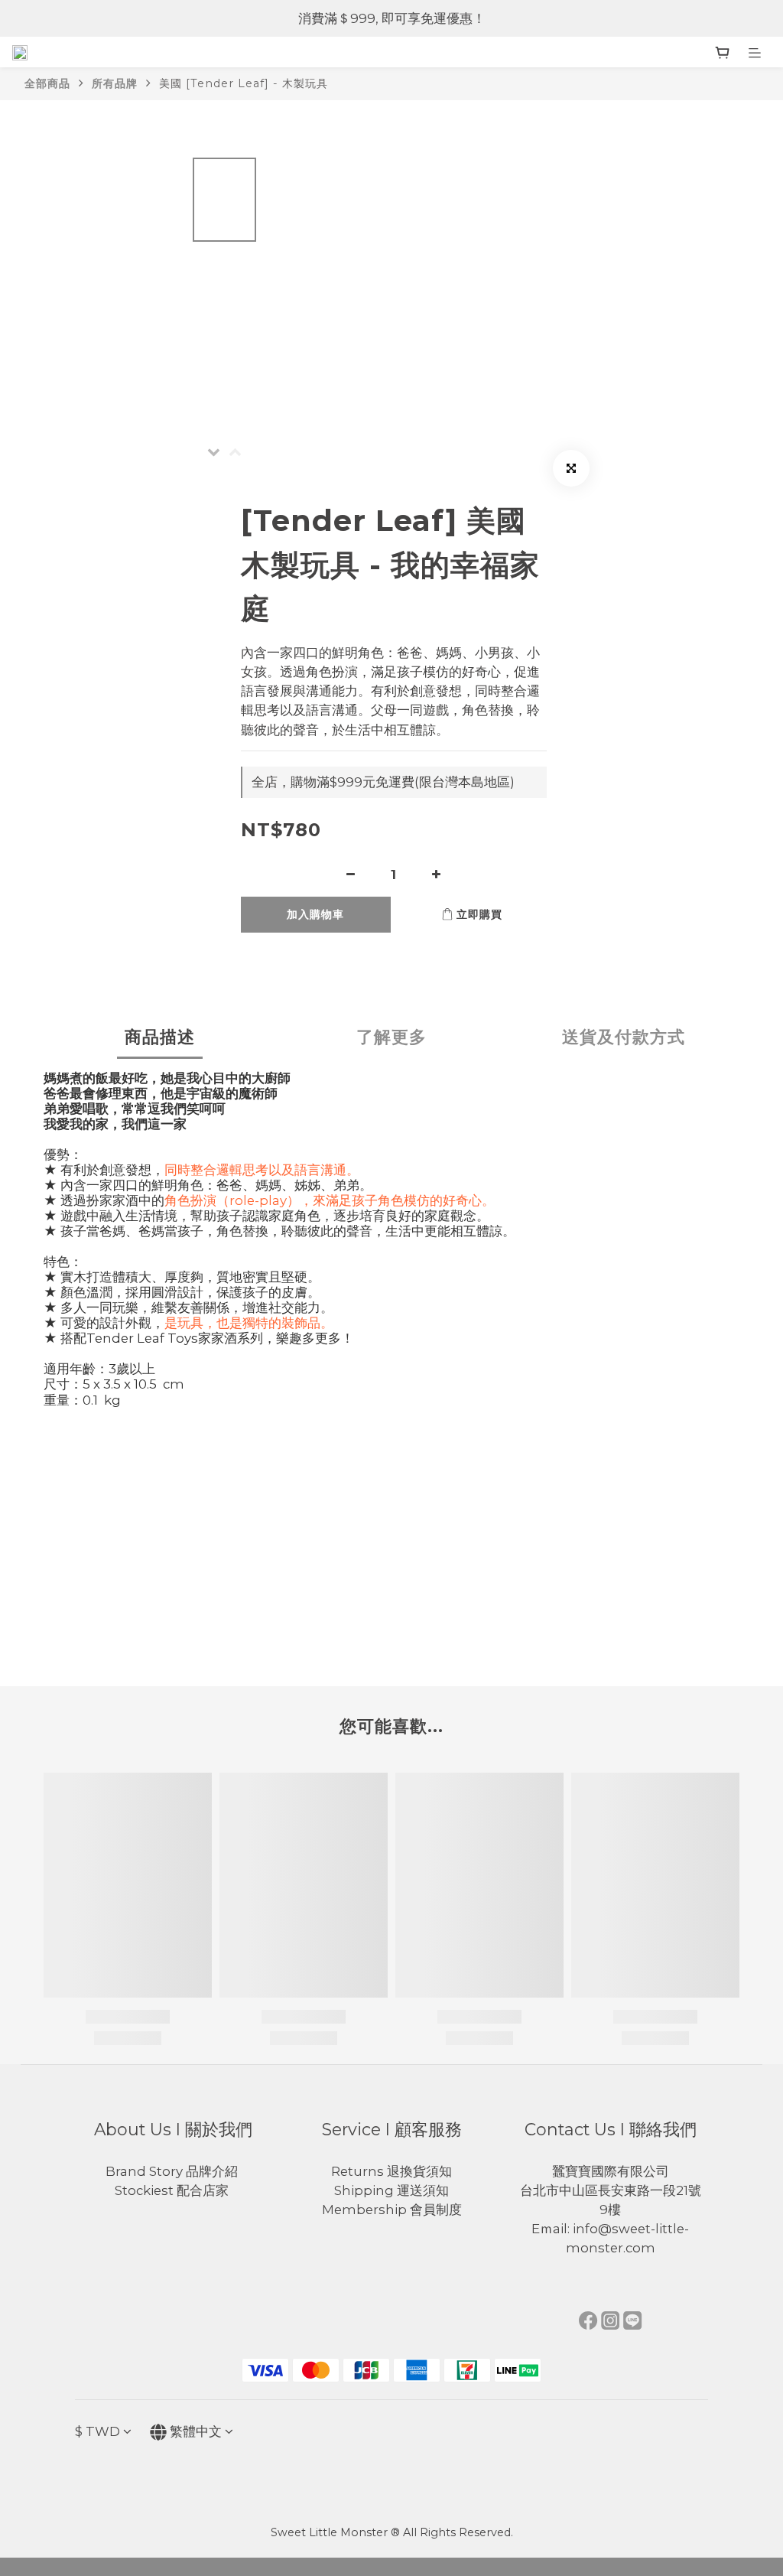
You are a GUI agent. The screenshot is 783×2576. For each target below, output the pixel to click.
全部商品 (47, 83)
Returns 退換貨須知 (391, 2171)
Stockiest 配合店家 (173, 2190)
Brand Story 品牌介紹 (173, 2171)
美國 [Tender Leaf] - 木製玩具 (244, 83)
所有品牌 (115, 83)
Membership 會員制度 (392, 2210)
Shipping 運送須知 (391, 2190)
